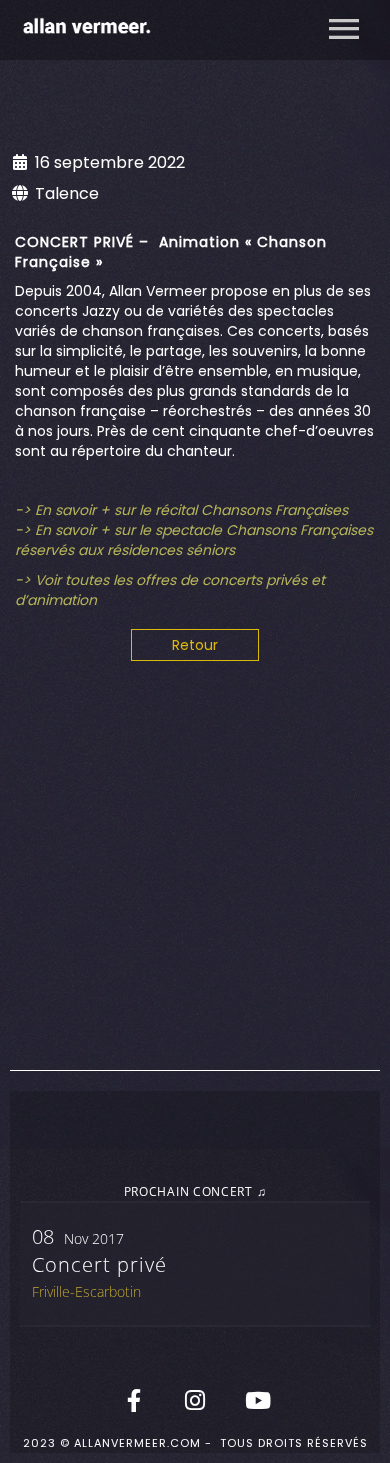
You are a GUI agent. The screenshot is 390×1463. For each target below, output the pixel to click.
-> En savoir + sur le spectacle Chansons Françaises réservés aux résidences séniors (194, 540)
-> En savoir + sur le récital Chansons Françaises (181, 510)
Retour (195, 645)
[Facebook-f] (134, 1400)
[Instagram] (195, 1400)
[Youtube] (256, 1400)
